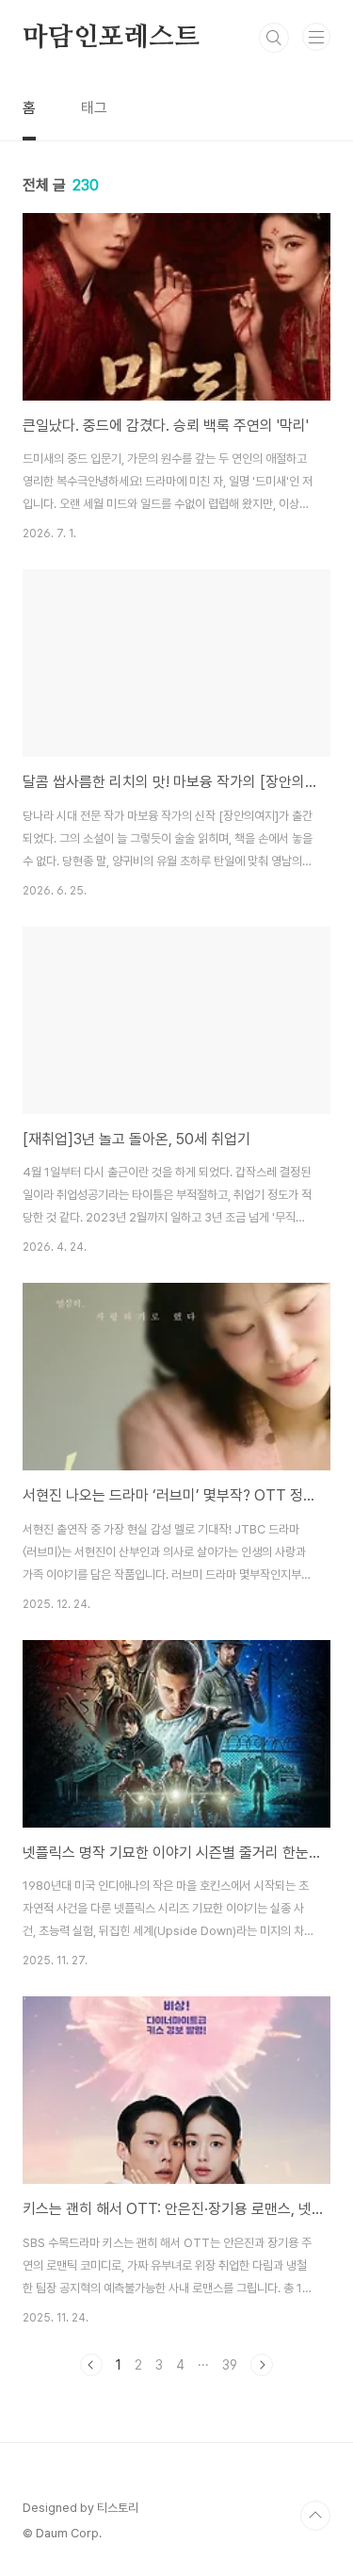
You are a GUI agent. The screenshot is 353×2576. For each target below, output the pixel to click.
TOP (315, 2516)
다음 (262, 2365)
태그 (94, 108)
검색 (274, 38)
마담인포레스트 (111, 38)
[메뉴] (316, 37)
